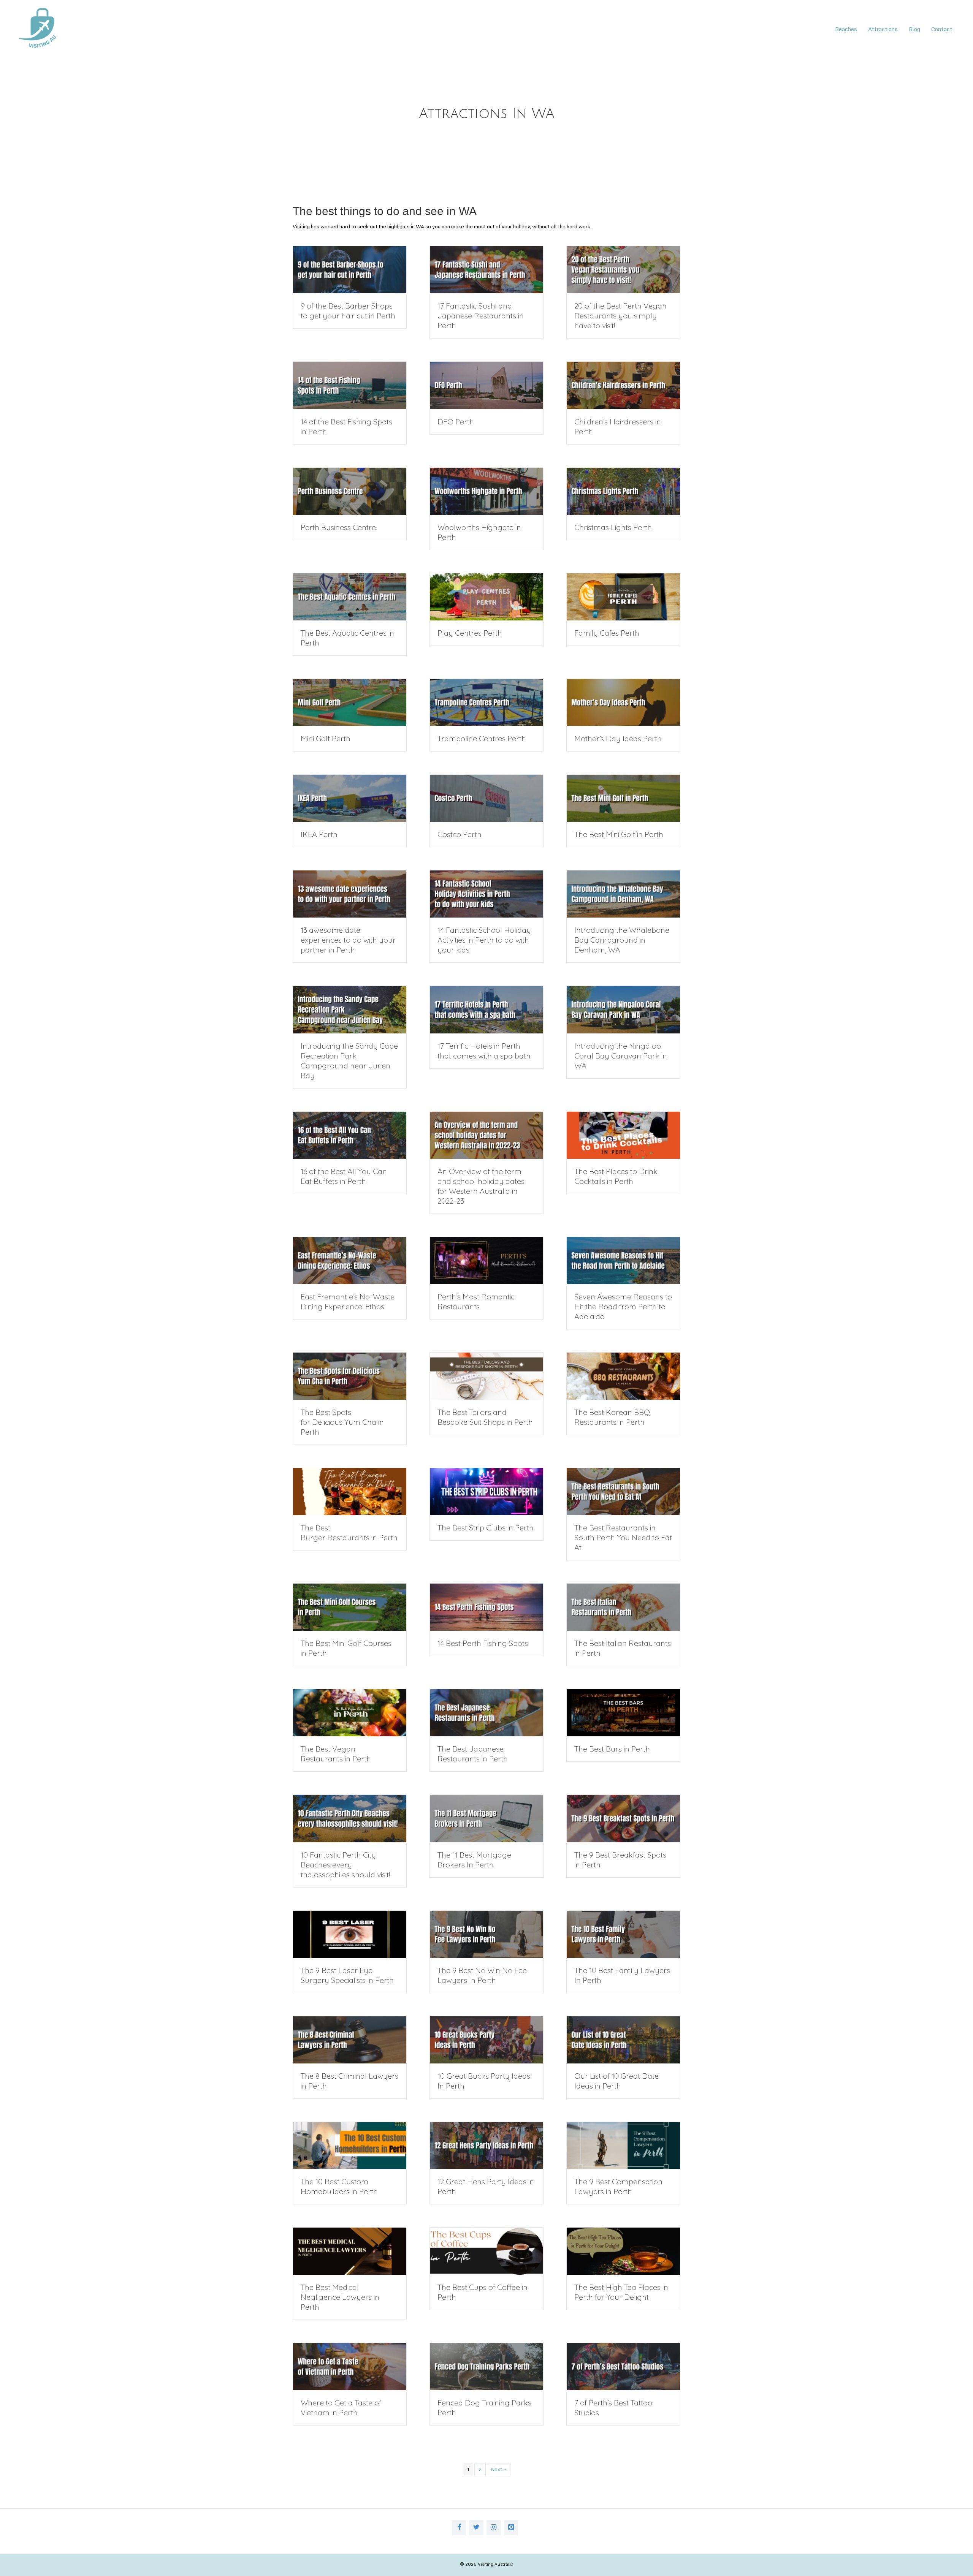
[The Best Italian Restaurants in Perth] (623, 1607)
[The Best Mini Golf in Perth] (623, 798)
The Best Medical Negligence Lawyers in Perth (340, 2297)
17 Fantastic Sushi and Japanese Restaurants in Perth (481, 316)
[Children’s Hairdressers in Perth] (623, 385)
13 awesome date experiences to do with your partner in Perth (348, 940)
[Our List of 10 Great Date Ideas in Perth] (623, 2040)
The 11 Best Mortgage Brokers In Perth (474, 1860)
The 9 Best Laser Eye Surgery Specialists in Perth (347, 1975)
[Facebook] (459, 2528)
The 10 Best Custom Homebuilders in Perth (339, 2186)
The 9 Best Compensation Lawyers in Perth (618, 2186)
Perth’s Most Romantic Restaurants (476, 1301)
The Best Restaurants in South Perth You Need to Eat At (623, 1537)
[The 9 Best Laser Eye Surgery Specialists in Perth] (350, 1934)
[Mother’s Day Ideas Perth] (623, 703)
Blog (914, 30)
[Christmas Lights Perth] (623, 491)
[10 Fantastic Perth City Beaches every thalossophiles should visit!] (350, 1818)
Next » (499, 2470)
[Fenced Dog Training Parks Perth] (486, 2367)
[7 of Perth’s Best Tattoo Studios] (623, 2367)
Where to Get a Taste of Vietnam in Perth (341, 2407)
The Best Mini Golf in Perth (619, 834)
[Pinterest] (511, 2528)
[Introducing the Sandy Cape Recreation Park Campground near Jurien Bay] (350, 1010)
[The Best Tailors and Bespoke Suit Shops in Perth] (486, 1376)
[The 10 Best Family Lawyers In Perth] (623, 1934)
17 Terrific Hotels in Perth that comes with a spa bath (484, 1051)
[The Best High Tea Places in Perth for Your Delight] (623, 2251)
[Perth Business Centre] (350, 491)
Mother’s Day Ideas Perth (618, 738)
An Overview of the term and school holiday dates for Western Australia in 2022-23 (481, 1186)
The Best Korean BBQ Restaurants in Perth (612, 1417)
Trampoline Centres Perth (482, 738)
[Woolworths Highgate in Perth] (486, 491)
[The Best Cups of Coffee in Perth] (486, 2251)
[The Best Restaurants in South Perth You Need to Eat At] (623, 1492)
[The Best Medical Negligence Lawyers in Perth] (350, 2251)
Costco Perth (460, 834)
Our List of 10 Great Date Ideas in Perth (616, 2081)
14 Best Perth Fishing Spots (483, 1643)
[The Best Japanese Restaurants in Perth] (486, 1713)
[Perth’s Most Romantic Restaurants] (486, 1260)
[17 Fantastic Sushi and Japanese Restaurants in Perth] (486, 270)
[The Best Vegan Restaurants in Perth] (350, 1713)
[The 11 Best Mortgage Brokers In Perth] (486, 1818)
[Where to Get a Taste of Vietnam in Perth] (350, 2367)
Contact (942, 30)
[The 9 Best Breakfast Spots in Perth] (623, 1818)
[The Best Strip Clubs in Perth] (486, 1492)
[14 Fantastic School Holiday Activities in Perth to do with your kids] (486, 894)
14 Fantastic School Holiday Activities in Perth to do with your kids (484, 940)
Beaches (846, 30)
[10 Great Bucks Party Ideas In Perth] (486, 2040)
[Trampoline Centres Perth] (486, 703)
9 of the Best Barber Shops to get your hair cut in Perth (348, 311)
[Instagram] (494, 2528)
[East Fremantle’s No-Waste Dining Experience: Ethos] (350, 1260)
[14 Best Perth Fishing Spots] (486, 1607)
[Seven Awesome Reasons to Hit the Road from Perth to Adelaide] (623, 1260)
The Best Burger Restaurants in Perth (349, 1532)
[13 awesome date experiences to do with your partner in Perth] (350, 894)
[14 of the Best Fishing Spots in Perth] (350, 385)
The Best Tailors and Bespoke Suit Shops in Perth (485, 1417)
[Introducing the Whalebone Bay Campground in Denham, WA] (623, 894)
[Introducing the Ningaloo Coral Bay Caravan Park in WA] (623, 1010)
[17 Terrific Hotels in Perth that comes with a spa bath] (486, 1010)
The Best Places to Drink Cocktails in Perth (616, 1176)
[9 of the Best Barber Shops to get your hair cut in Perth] (350, 270)
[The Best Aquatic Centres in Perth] (350, 597)
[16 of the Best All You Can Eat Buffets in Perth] (350, 1135)
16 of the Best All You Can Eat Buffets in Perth (344, 1176)
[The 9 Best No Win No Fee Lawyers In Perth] (486, 1934)
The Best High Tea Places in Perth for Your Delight (621, 2292)
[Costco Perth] (486, 798)
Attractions (883, 30)
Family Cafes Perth (607, 633)
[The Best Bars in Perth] (623, 1713)
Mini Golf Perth (326, 738)
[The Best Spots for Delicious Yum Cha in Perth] (350, 1376)
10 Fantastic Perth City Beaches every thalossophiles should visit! (345, 1865)
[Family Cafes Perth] (623, 597)
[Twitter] (476, 2528)
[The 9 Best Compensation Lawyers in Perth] (623, 2146)
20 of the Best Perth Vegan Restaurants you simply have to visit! (620, 316)
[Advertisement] (127, 127)
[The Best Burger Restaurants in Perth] (350, 1492)
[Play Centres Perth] (486, 597)
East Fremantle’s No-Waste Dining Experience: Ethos (348, 1301)
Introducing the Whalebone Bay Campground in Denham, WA (622, 940)
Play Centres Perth (470, 633)
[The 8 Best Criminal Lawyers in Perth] (350, 2040)
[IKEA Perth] (350, 798)
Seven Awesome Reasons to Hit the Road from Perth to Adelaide (623, 1306)
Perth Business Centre (338, 527)
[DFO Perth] (486, 385)
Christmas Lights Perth (613, 527)
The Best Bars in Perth (612, 1749)
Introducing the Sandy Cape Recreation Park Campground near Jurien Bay (349, 1061)
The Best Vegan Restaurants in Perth (336, 1754)
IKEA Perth (319, 834)
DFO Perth (456, 422)
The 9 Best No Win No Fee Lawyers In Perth (482, 1975)
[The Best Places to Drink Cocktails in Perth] (623, 1135)
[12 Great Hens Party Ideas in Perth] (486, 2146)
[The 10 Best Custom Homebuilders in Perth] (350, 2146)
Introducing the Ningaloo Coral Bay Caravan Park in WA (621, 1056)
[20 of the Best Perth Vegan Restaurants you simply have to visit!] (623, 270)
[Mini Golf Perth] (350, 703)
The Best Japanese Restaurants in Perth (473, 1754)
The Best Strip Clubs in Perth (486, 1528)
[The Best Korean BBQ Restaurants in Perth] (623, 1376)
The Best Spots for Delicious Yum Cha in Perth (342, 1422)
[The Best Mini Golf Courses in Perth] (350, 1607)
